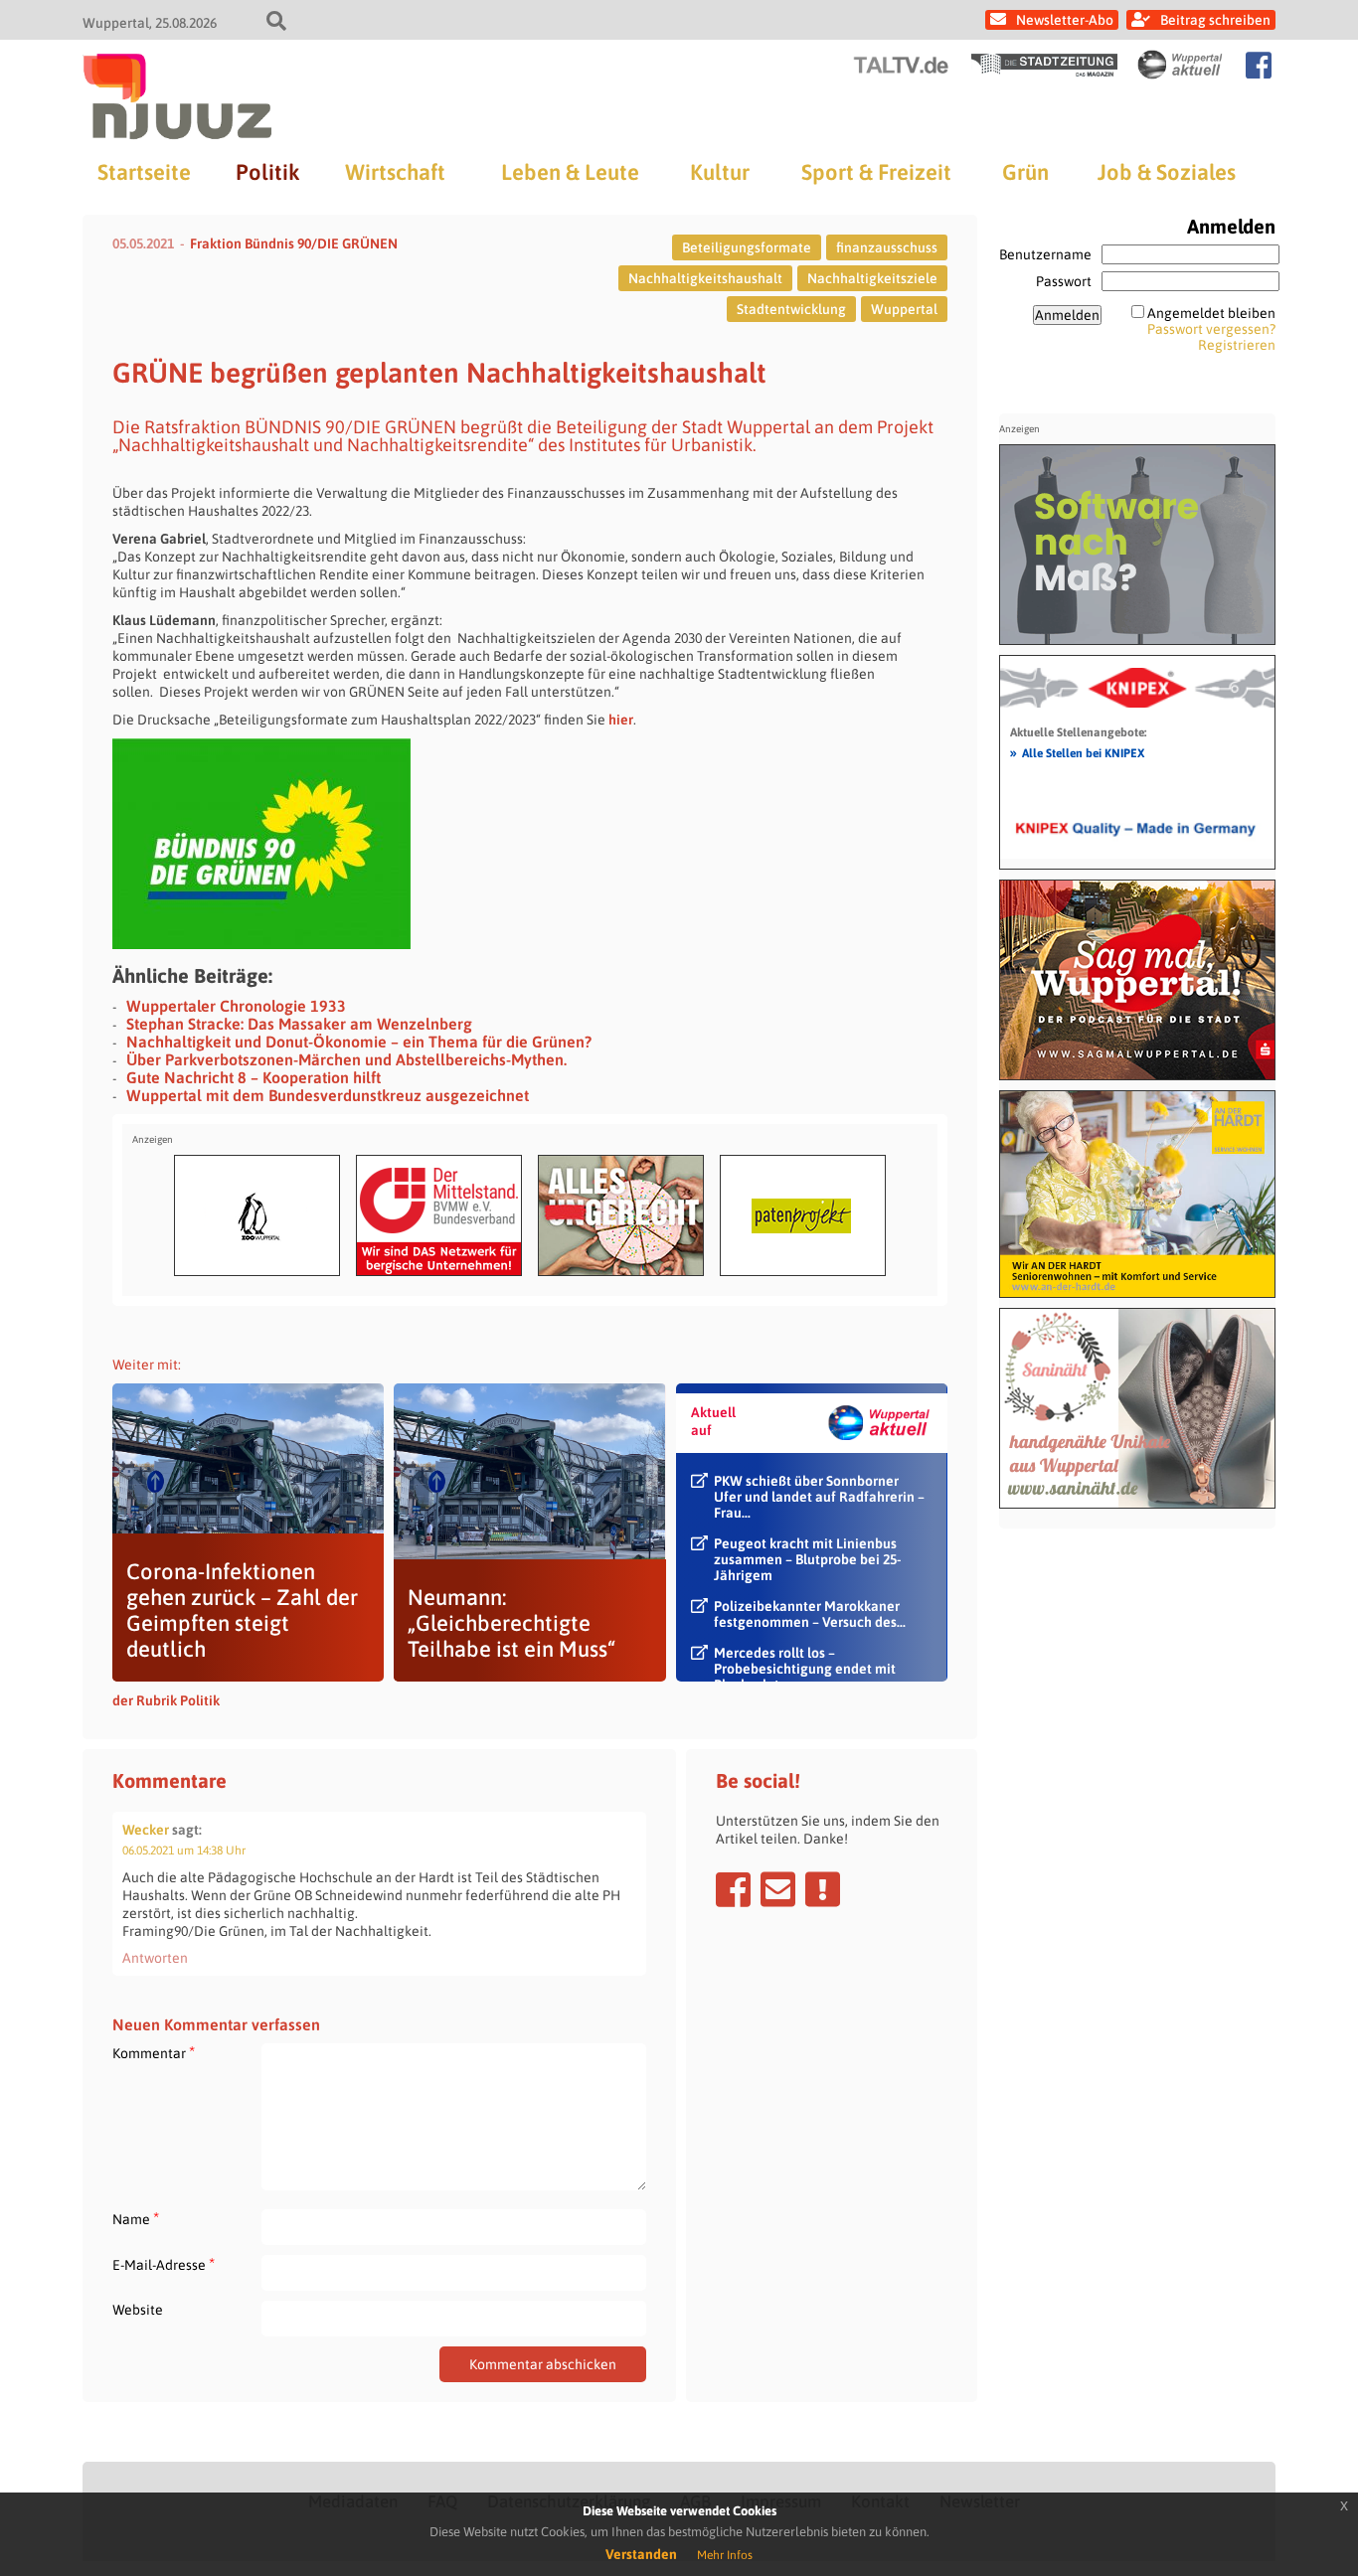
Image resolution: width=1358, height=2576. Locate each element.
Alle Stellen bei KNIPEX (1077, 752)
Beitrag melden (823, 1889)
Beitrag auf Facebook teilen (733, 1889)
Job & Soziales (1167, 172)
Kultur (720, 172)
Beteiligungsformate (747, 247)
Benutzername (1045, 254)
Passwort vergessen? (1211, 329)
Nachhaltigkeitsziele (872, 278)
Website (138, 2310)
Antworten (155, 1958)
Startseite (144, 172)
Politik (267, 172)
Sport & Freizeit (876, 172)
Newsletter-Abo (1065, 20)
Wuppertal (904, 309)
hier (621, 720)
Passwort (1064, 281)
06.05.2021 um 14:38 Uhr (184, 1851)
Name (136, 2219)
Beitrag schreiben (1215, 20)
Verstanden (641, 2554)
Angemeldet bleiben (1211, 313)
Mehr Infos (725, 2555)
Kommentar (154, 2053)
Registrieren (1237, 345)
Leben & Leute (570, 172)
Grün (1025, 172)
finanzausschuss (887, 247)
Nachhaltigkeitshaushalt (705, 278)
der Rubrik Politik (166, 1700)
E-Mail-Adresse (164, 2264)
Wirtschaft (395, 172)
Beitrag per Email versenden (778, 1889)
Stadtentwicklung (791, 309)
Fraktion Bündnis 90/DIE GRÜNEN (294, 243)
